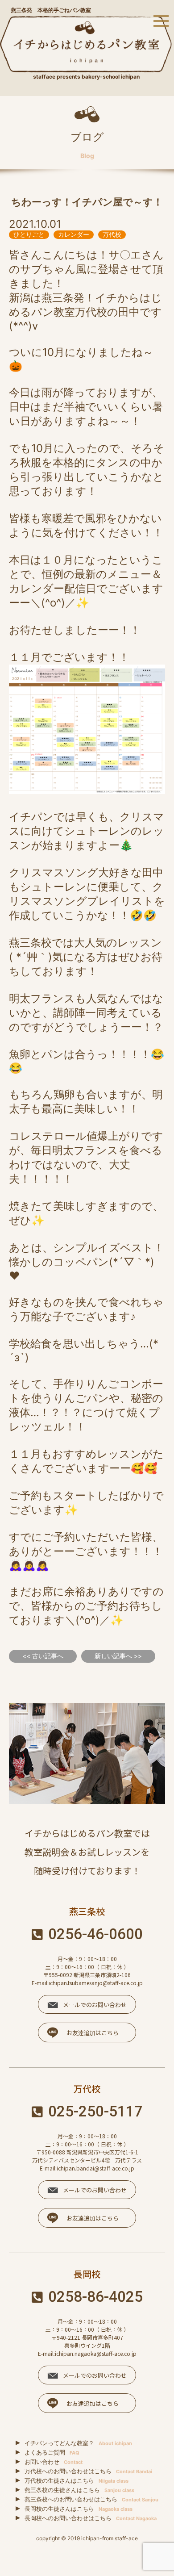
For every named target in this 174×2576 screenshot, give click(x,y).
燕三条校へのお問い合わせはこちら (91, 2499)
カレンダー (74, 234)
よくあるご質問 (52, 2452)
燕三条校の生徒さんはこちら (79, 2490)
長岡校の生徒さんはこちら (79, 2509)
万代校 (112, 234)
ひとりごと (29, 234)
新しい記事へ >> (118, 1656)
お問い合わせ (54, 2462)
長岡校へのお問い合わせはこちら (91, 2518)
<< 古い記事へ (43, 1656)
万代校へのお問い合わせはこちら (88, 2471)
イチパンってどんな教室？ (78, 2443)
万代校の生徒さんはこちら (77, 2480)
